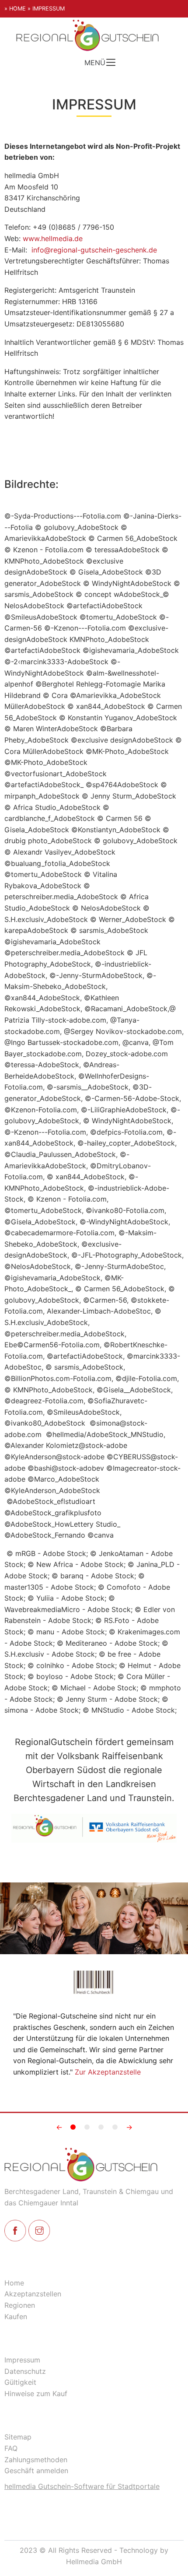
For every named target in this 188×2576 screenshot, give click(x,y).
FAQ (11, 2448)
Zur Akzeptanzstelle (108, 2072)
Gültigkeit (20, 2382)
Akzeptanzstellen (33, 2294)
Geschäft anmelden (36, 2471)
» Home (15, 9)
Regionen (20, 2305)
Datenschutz (25, 2371)
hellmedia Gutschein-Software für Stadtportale (82, 2486)
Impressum (22, 2360)
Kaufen (16, 2317)
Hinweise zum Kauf (36, 2394)
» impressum (46, 9)
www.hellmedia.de (53, 238)
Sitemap (18, 2437)
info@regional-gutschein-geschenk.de (94, 250)
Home (14, 2283)
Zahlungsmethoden (36, 2460)
